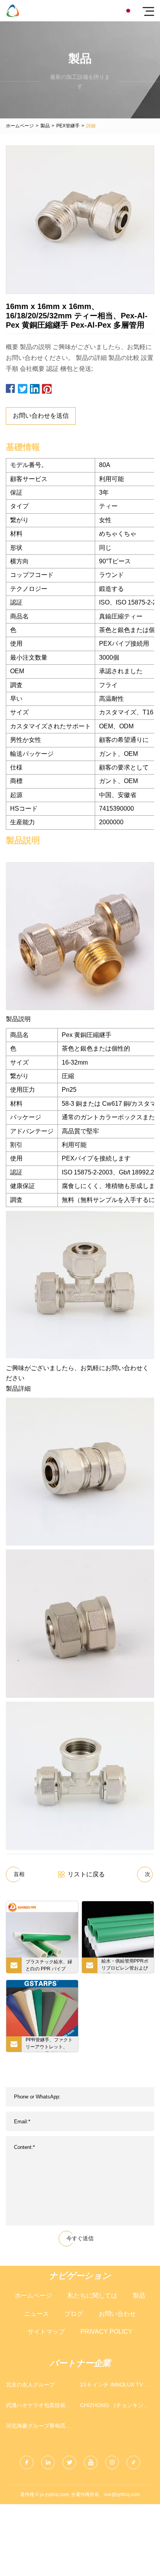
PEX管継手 (68, 126)
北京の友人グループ (30, 2385)
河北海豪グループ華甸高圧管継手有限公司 (38, 2427)
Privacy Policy (106, 2332)
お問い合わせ (117, 2314)
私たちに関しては (92, 2295)
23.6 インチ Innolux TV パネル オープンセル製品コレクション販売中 (115, 2386)
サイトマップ (46, 2332)
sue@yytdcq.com (122, 2494)
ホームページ (20, 126)
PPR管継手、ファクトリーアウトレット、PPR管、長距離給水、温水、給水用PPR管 (49, 2044)
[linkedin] (48, 2462)
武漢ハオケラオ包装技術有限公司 (38, 2407)
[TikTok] (133, 2462)
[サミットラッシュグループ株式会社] (13, 11)
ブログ (74, 2314)
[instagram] (112, 2462)
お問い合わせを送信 (41, 416)
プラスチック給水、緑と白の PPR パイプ (49, 1965)
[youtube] (91, 2462)
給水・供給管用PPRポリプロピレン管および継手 (125, 1966)
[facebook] (27, 2462)
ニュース (37, 2314)
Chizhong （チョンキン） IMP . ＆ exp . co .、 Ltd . (114, 2407)
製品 (45, 126)
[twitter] (69, 2462)
